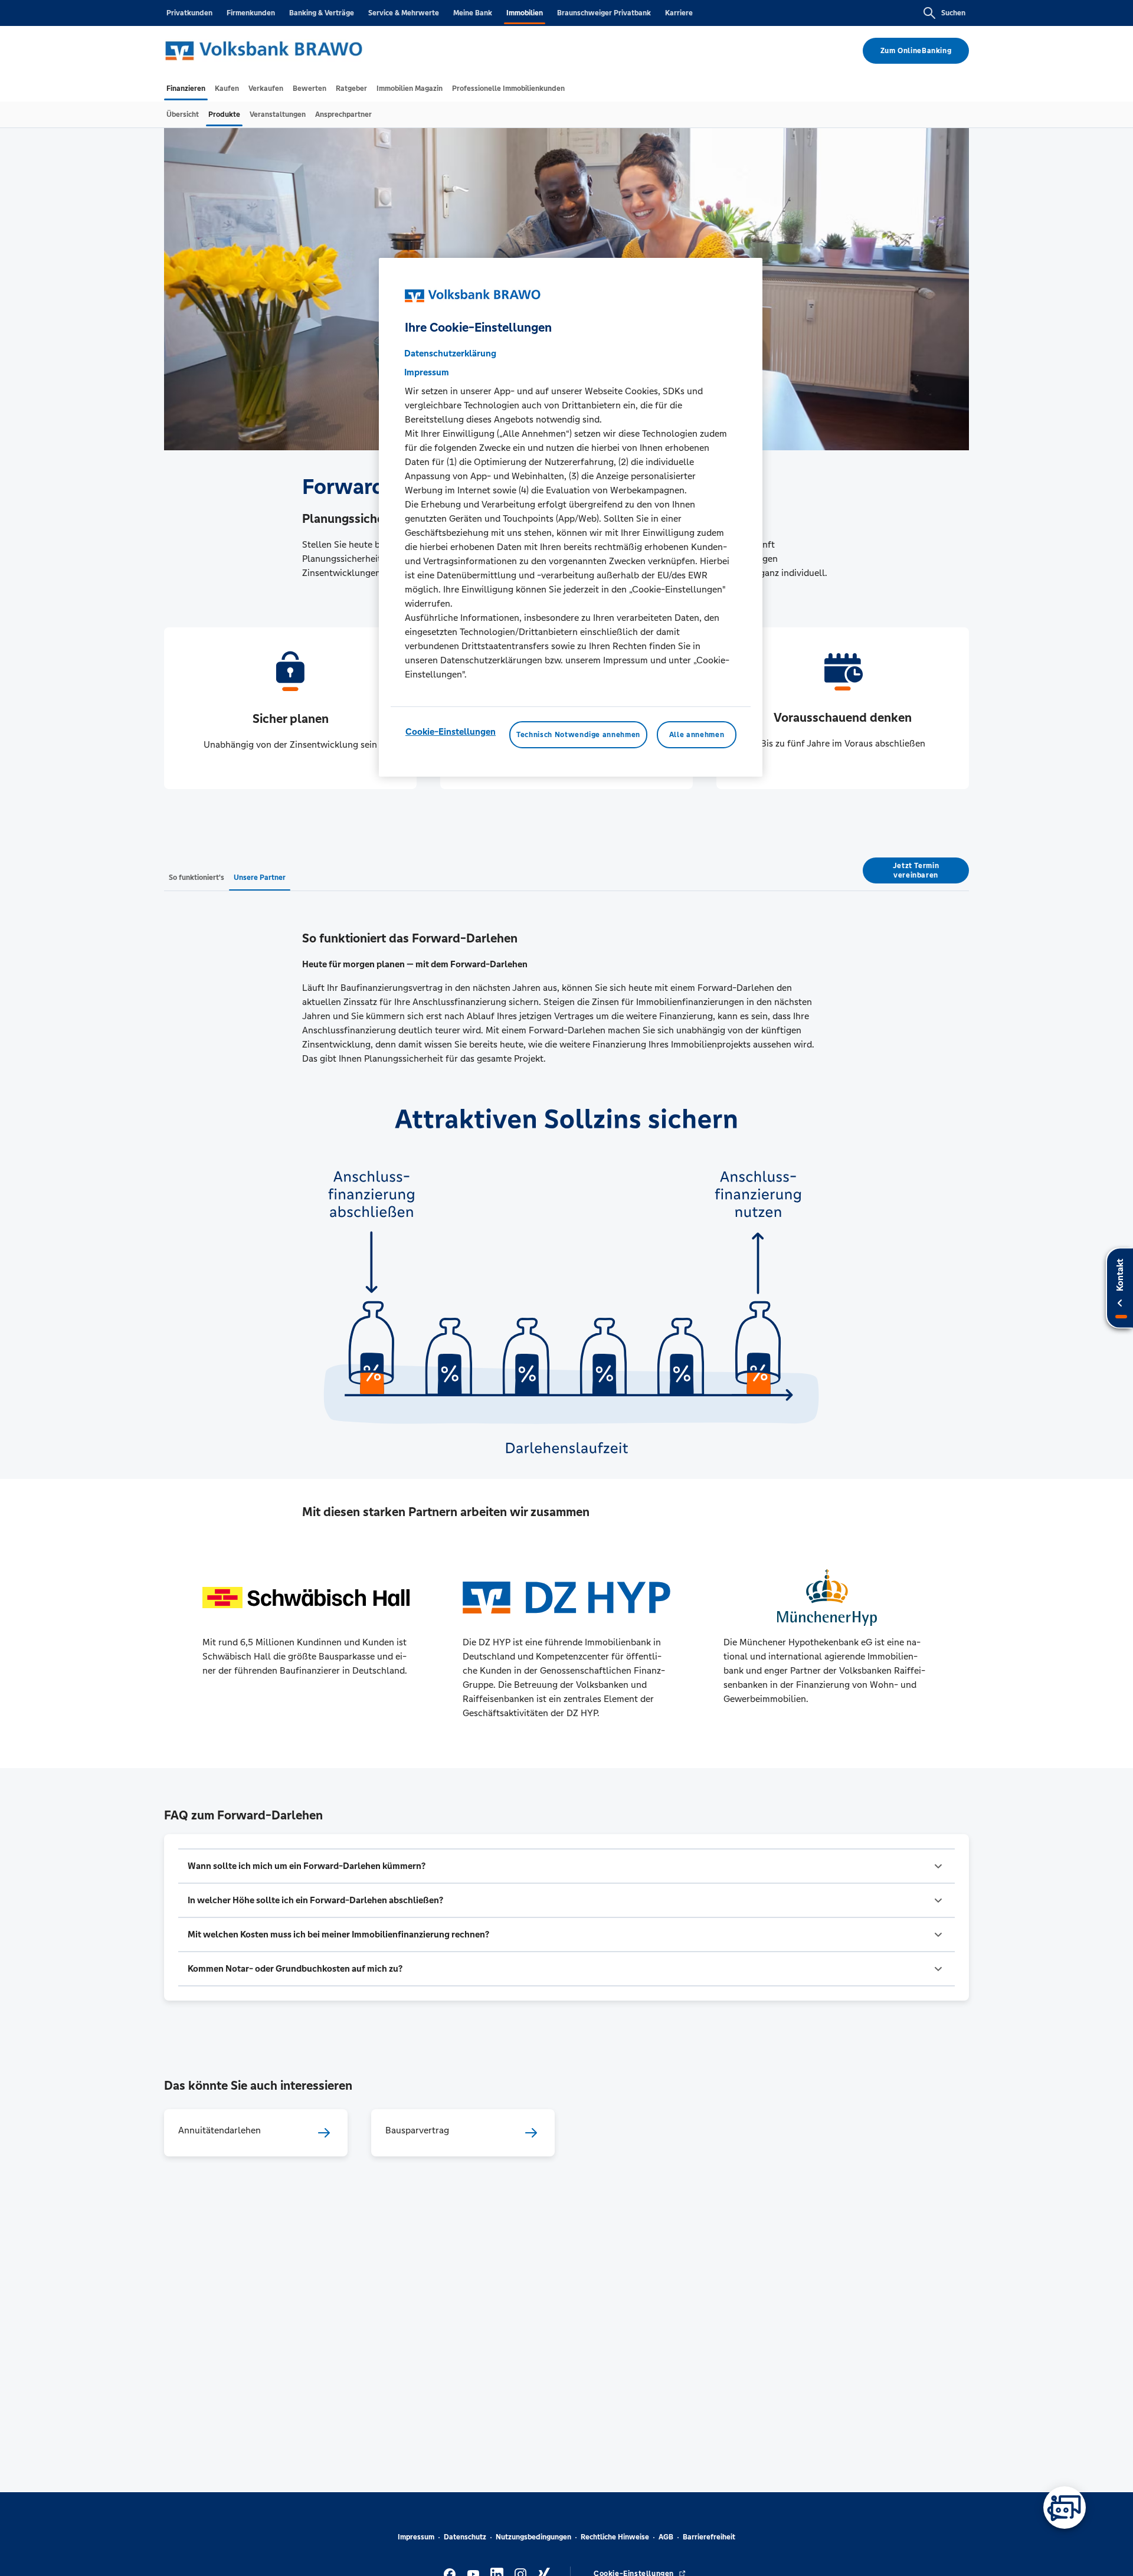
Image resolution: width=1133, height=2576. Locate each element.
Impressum (416, 2537)
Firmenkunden (251, 13)
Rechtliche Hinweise (615, 2537)
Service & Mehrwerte (404, 13)
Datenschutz (465, 2537)
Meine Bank (473, 13)
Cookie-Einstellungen (451, 731)
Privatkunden (189, 13)
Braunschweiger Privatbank (604, 13)
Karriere (679, 13)
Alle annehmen (697, 735)
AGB (666, 2537)
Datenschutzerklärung (450, 353)
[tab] (186, 89)
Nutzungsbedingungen (533, 2537)
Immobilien (525, 13)
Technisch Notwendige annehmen (578, 735)
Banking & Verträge (322, 13)
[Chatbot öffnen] (1065, 2508)
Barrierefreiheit (709, 2537)
